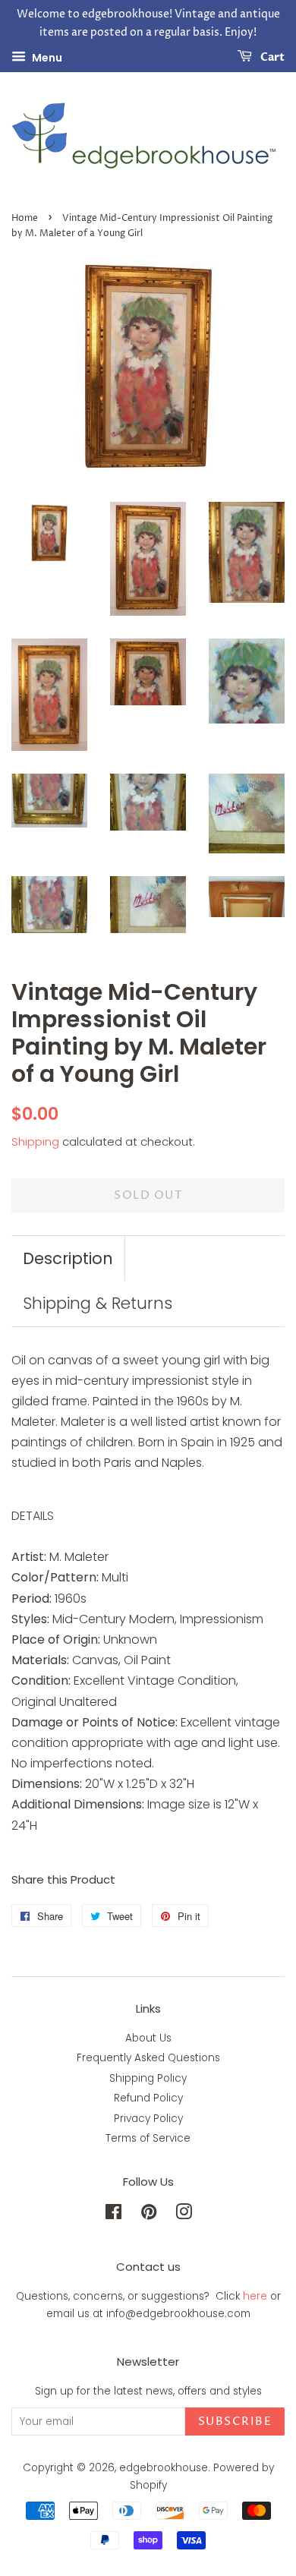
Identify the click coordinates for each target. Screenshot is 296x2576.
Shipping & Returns (98, 1303)
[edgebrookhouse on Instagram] (184, 2215)
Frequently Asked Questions (148, 2058)
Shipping (35, 1141)
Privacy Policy (148, 2119)
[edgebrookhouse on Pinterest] (149, 2215)
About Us (148, 2038)
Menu (46, 57)
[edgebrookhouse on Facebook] (113, 2215)
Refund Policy (148, 2098)
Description (68, 1258)
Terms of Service (148, 2138)
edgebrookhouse (164, 2468)
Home (25, 218)
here (255, 2296)
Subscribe (235, 2422)
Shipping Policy (148, 2078)
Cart (271, 57)
